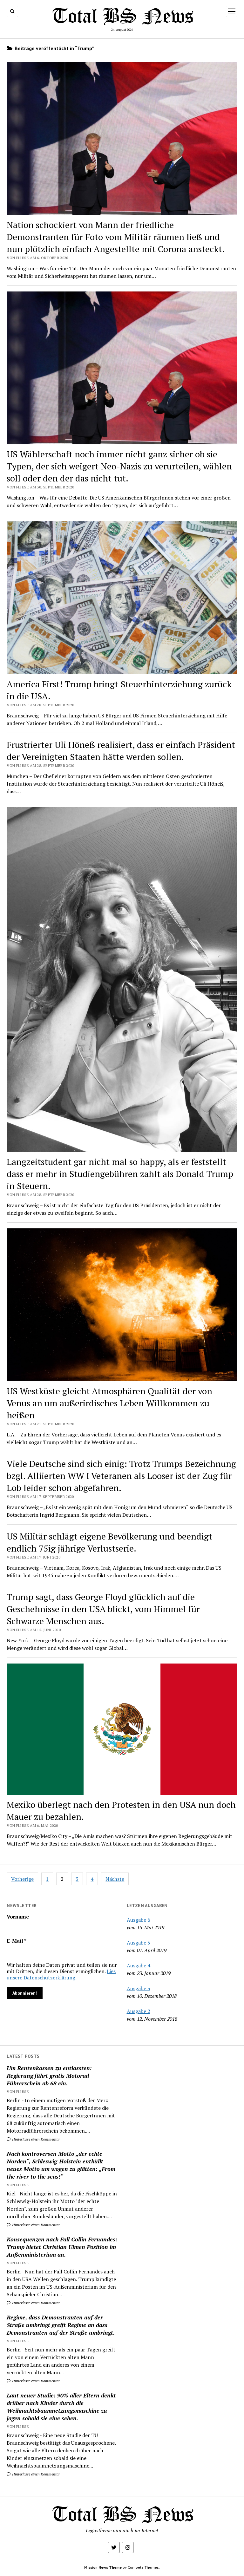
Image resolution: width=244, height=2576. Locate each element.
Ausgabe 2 (139, 2011)
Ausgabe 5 (139, 1943)
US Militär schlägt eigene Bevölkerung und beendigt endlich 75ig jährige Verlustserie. (109, 1542)
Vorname (18, 1917)
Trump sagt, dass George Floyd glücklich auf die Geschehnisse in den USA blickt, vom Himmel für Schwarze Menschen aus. (103, 1609)
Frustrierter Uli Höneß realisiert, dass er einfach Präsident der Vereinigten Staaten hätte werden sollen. (121, 751)
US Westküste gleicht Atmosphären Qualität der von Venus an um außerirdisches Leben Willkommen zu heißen (109, 1403)
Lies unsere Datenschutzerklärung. (61, 1974)
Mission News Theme (103, 2567)
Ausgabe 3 (139, 1988)
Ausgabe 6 (139, 1920)
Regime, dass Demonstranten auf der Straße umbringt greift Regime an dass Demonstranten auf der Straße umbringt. (61, 2325)
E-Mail (17, 1941)
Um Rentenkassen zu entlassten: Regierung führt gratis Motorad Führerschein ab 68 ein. (49, 2076)
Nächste (115, 1879)
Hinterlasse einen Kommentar (36, 2139)
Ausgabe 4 (139, 1965)
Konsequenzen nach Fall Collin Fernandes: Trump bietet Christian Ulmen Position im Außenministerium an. (62, 2247)
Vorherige (22, 1879)
